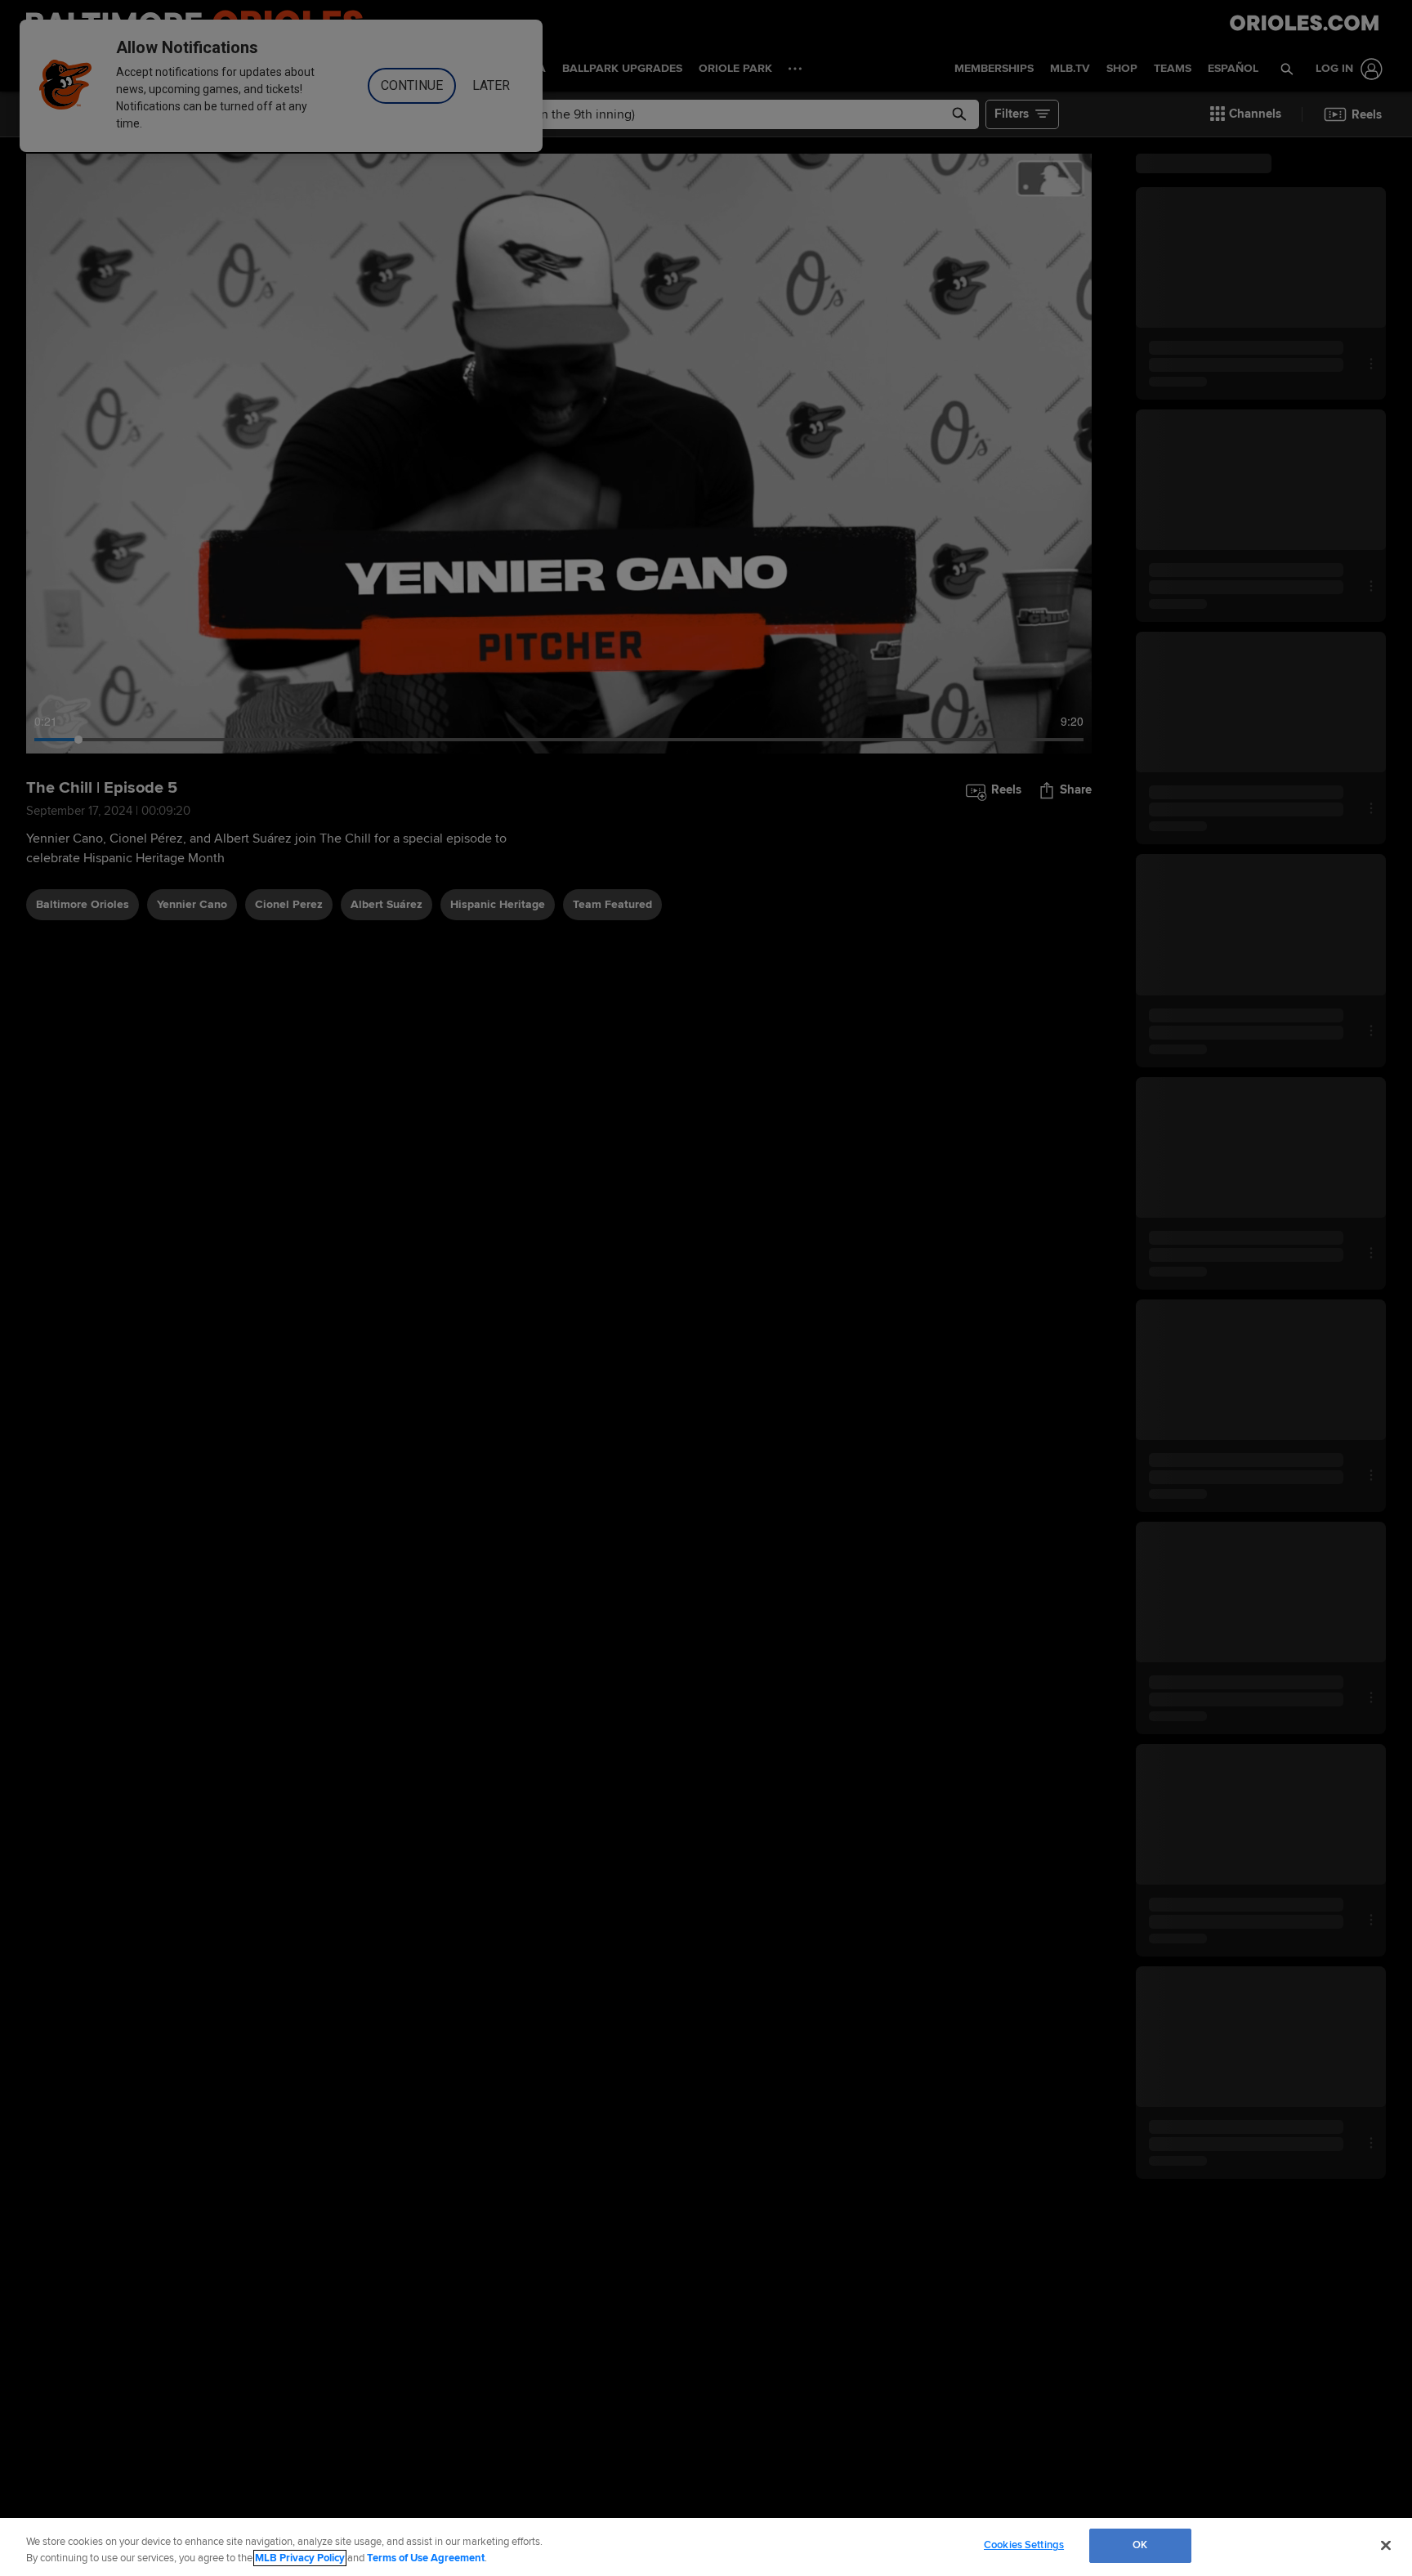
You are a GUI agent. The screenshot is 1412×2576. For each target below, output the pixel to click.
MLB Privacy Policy (300, 2558)
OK (1140, 2545)
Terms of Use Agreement (426, 2558)
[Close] (1386, 2545)
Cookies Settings (1024, 2545)
